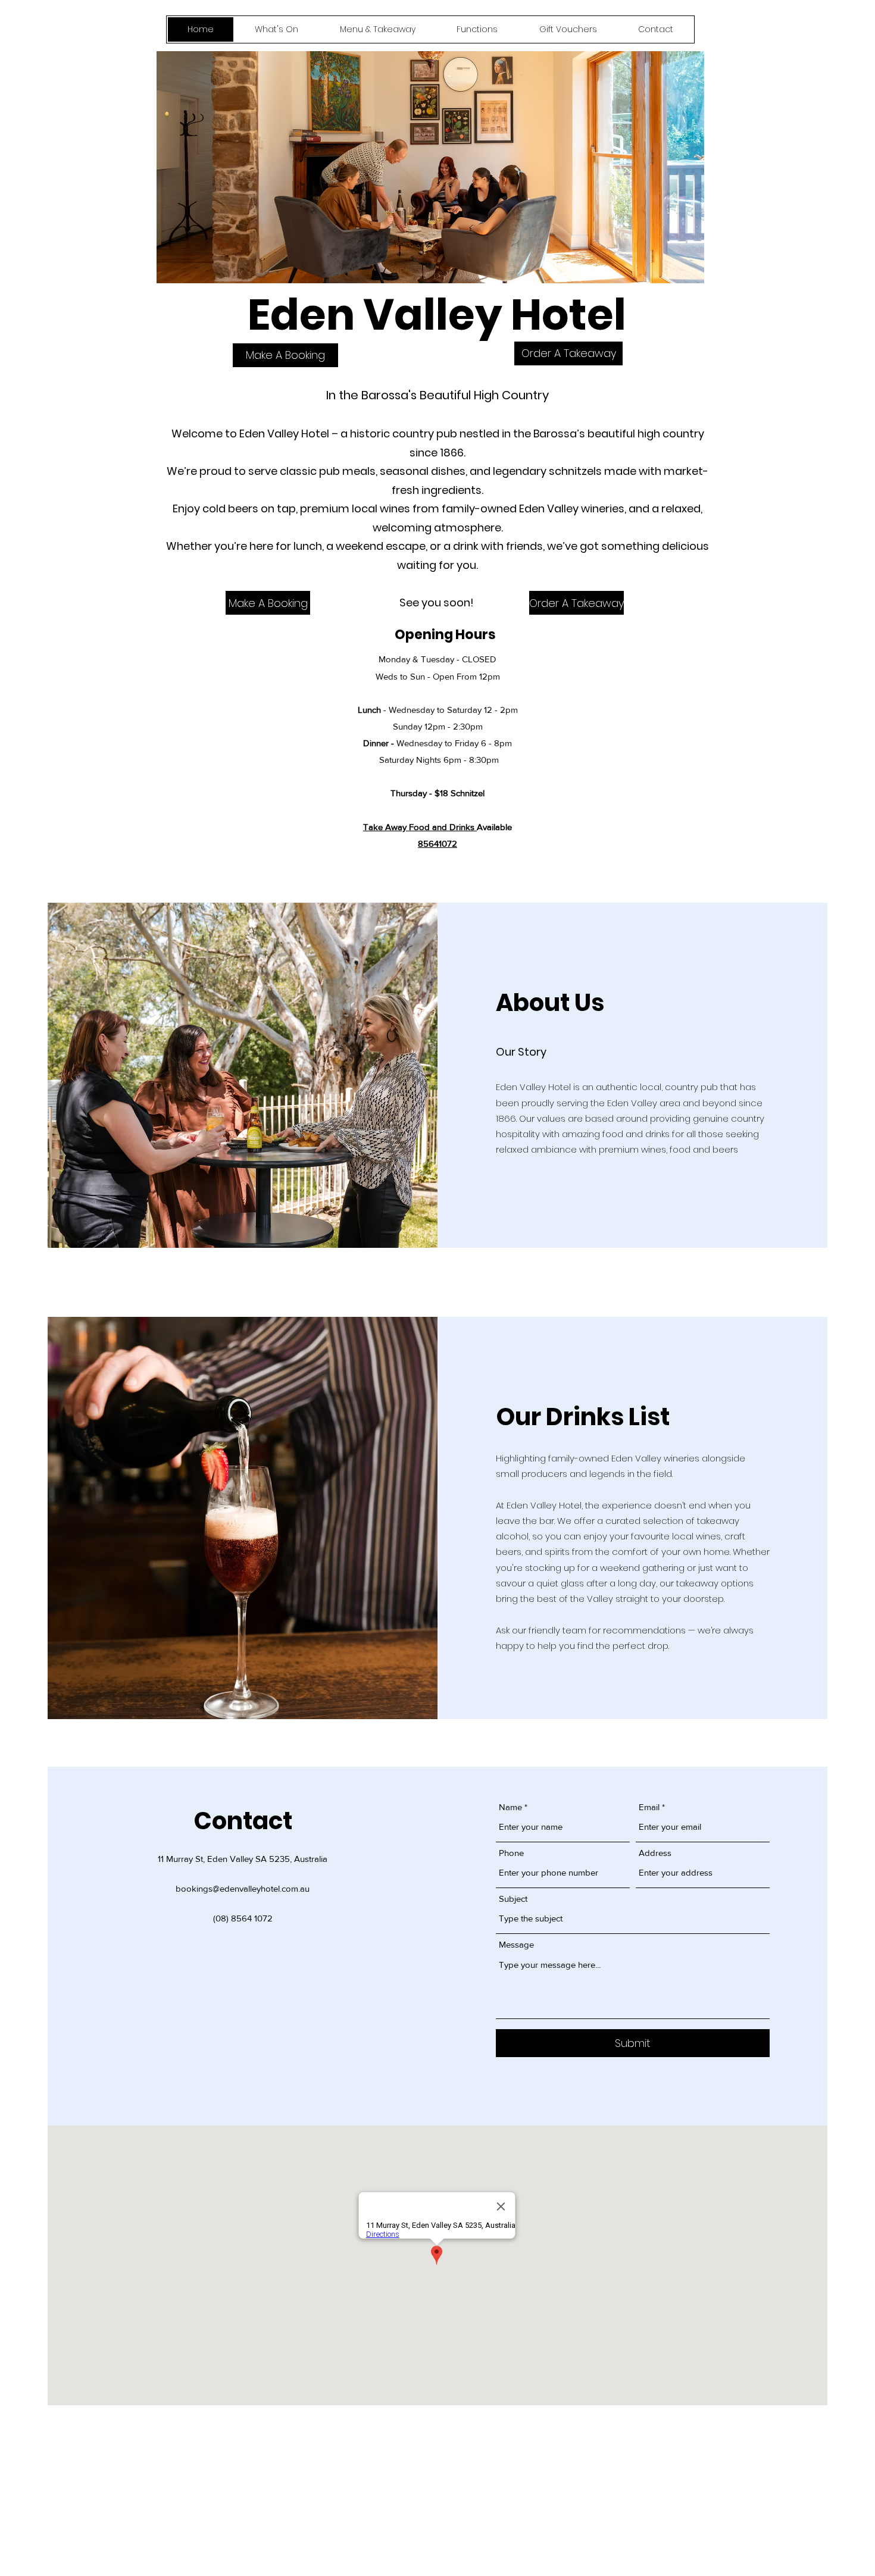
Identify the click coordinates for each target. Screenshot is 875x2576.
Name (510, 1807)
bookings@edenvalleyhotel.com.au (243, 1888)
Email (649, 1807)
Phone (511, 1853)
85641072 (437, 843)
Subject (513, 1899)
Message (516, 1944)
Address (655, 1853)
